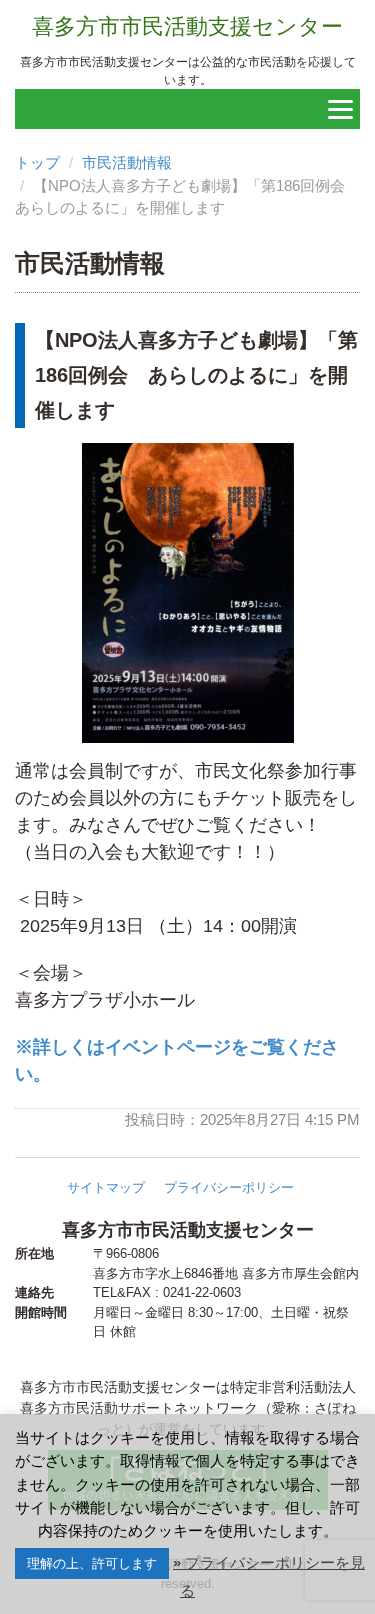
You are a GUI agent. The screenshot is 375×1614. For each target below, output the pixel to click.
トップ (37, 162)
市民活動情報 (127, 162)
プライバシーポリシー (229, 1187)
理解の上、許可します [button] (92, 1563)
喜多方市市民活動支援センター (187, 26)
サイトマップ (106, 1187)
